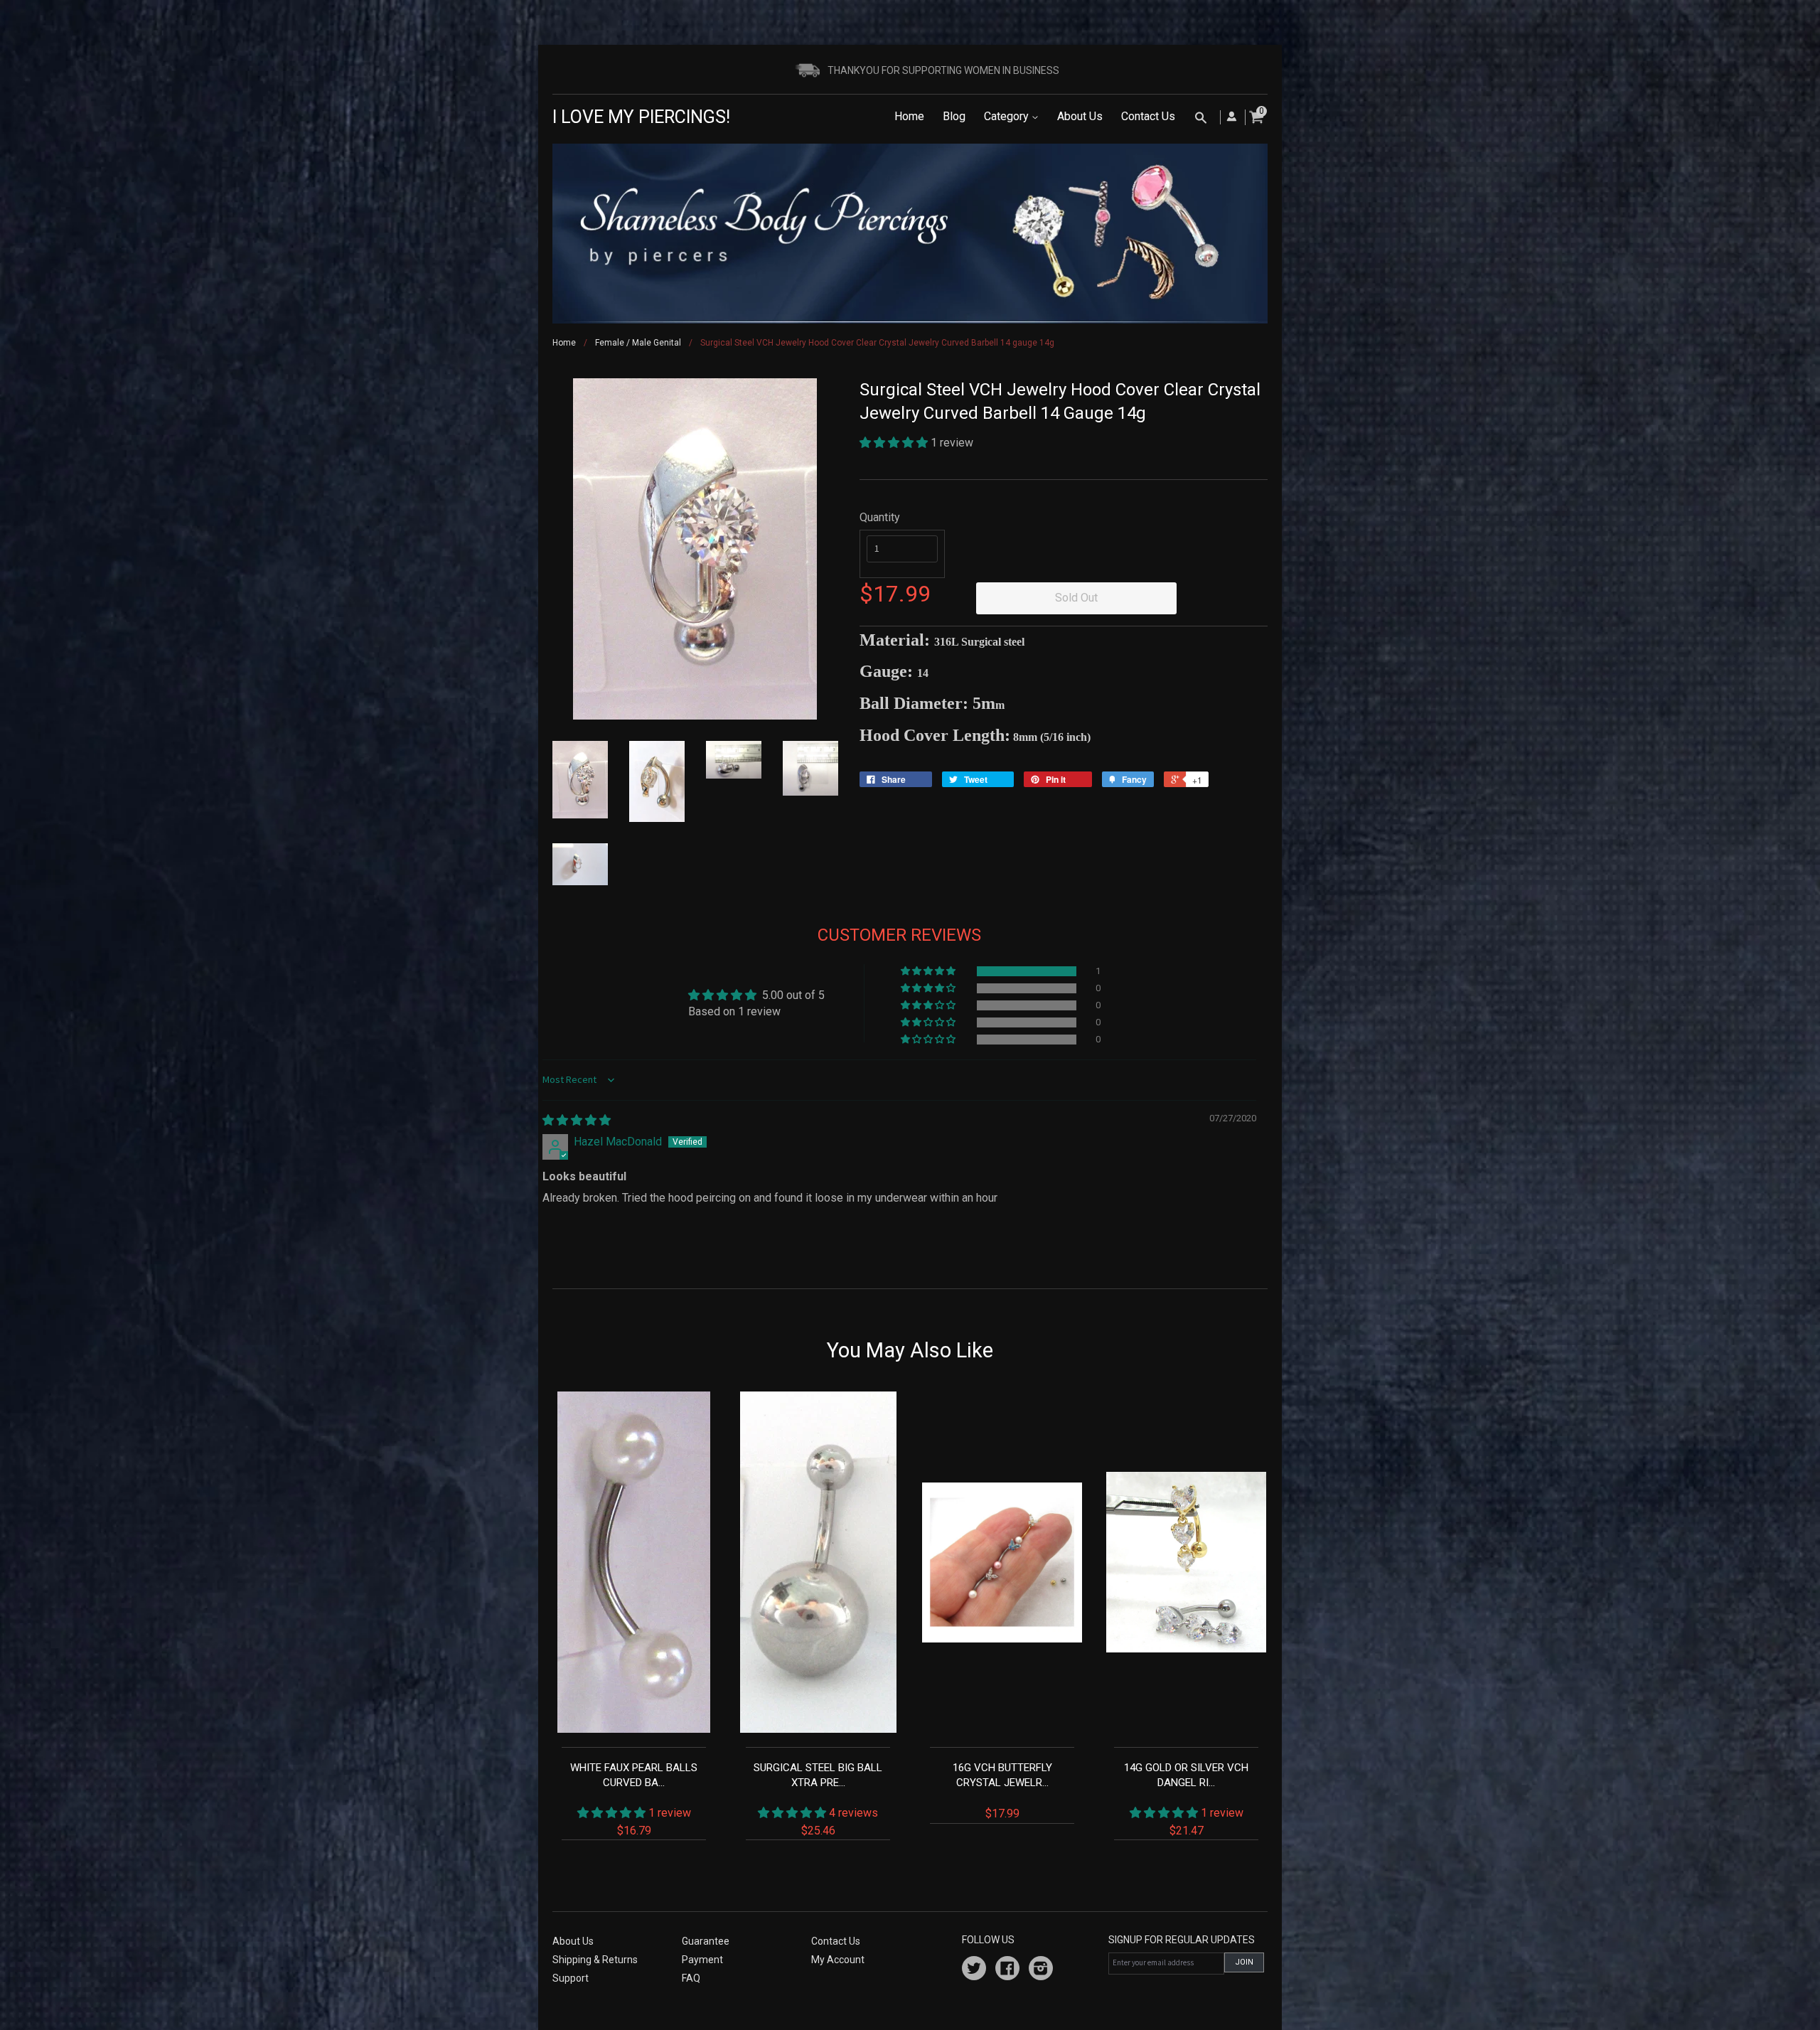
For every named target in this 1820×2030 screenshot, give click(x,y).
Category (1008, 116)
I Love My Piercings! (641, 117)
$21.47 (1186, 1799)
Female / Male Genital (638, 343)
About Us (1080, 116)
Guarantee (706, 1941)
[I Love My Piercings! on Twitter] (974, 1970)
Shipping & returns (595, 1960)
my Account (838, 1960)
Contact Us (1148, 116)
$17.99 (1002, 1791)
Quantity (880, 517)
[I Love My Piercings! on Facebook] (1007, 1970)
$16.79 (634, 1799)
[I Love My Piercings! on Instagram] (1041, 1970)
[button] (895, 443)
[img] (577, 1120)
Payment (702, 1960)
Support (571, 1978)
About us (573, 1941)
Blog (954, 116)
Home (909, 116)
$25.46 (818, 1799)
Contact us (836, 1941)
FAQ (691, 1978)
